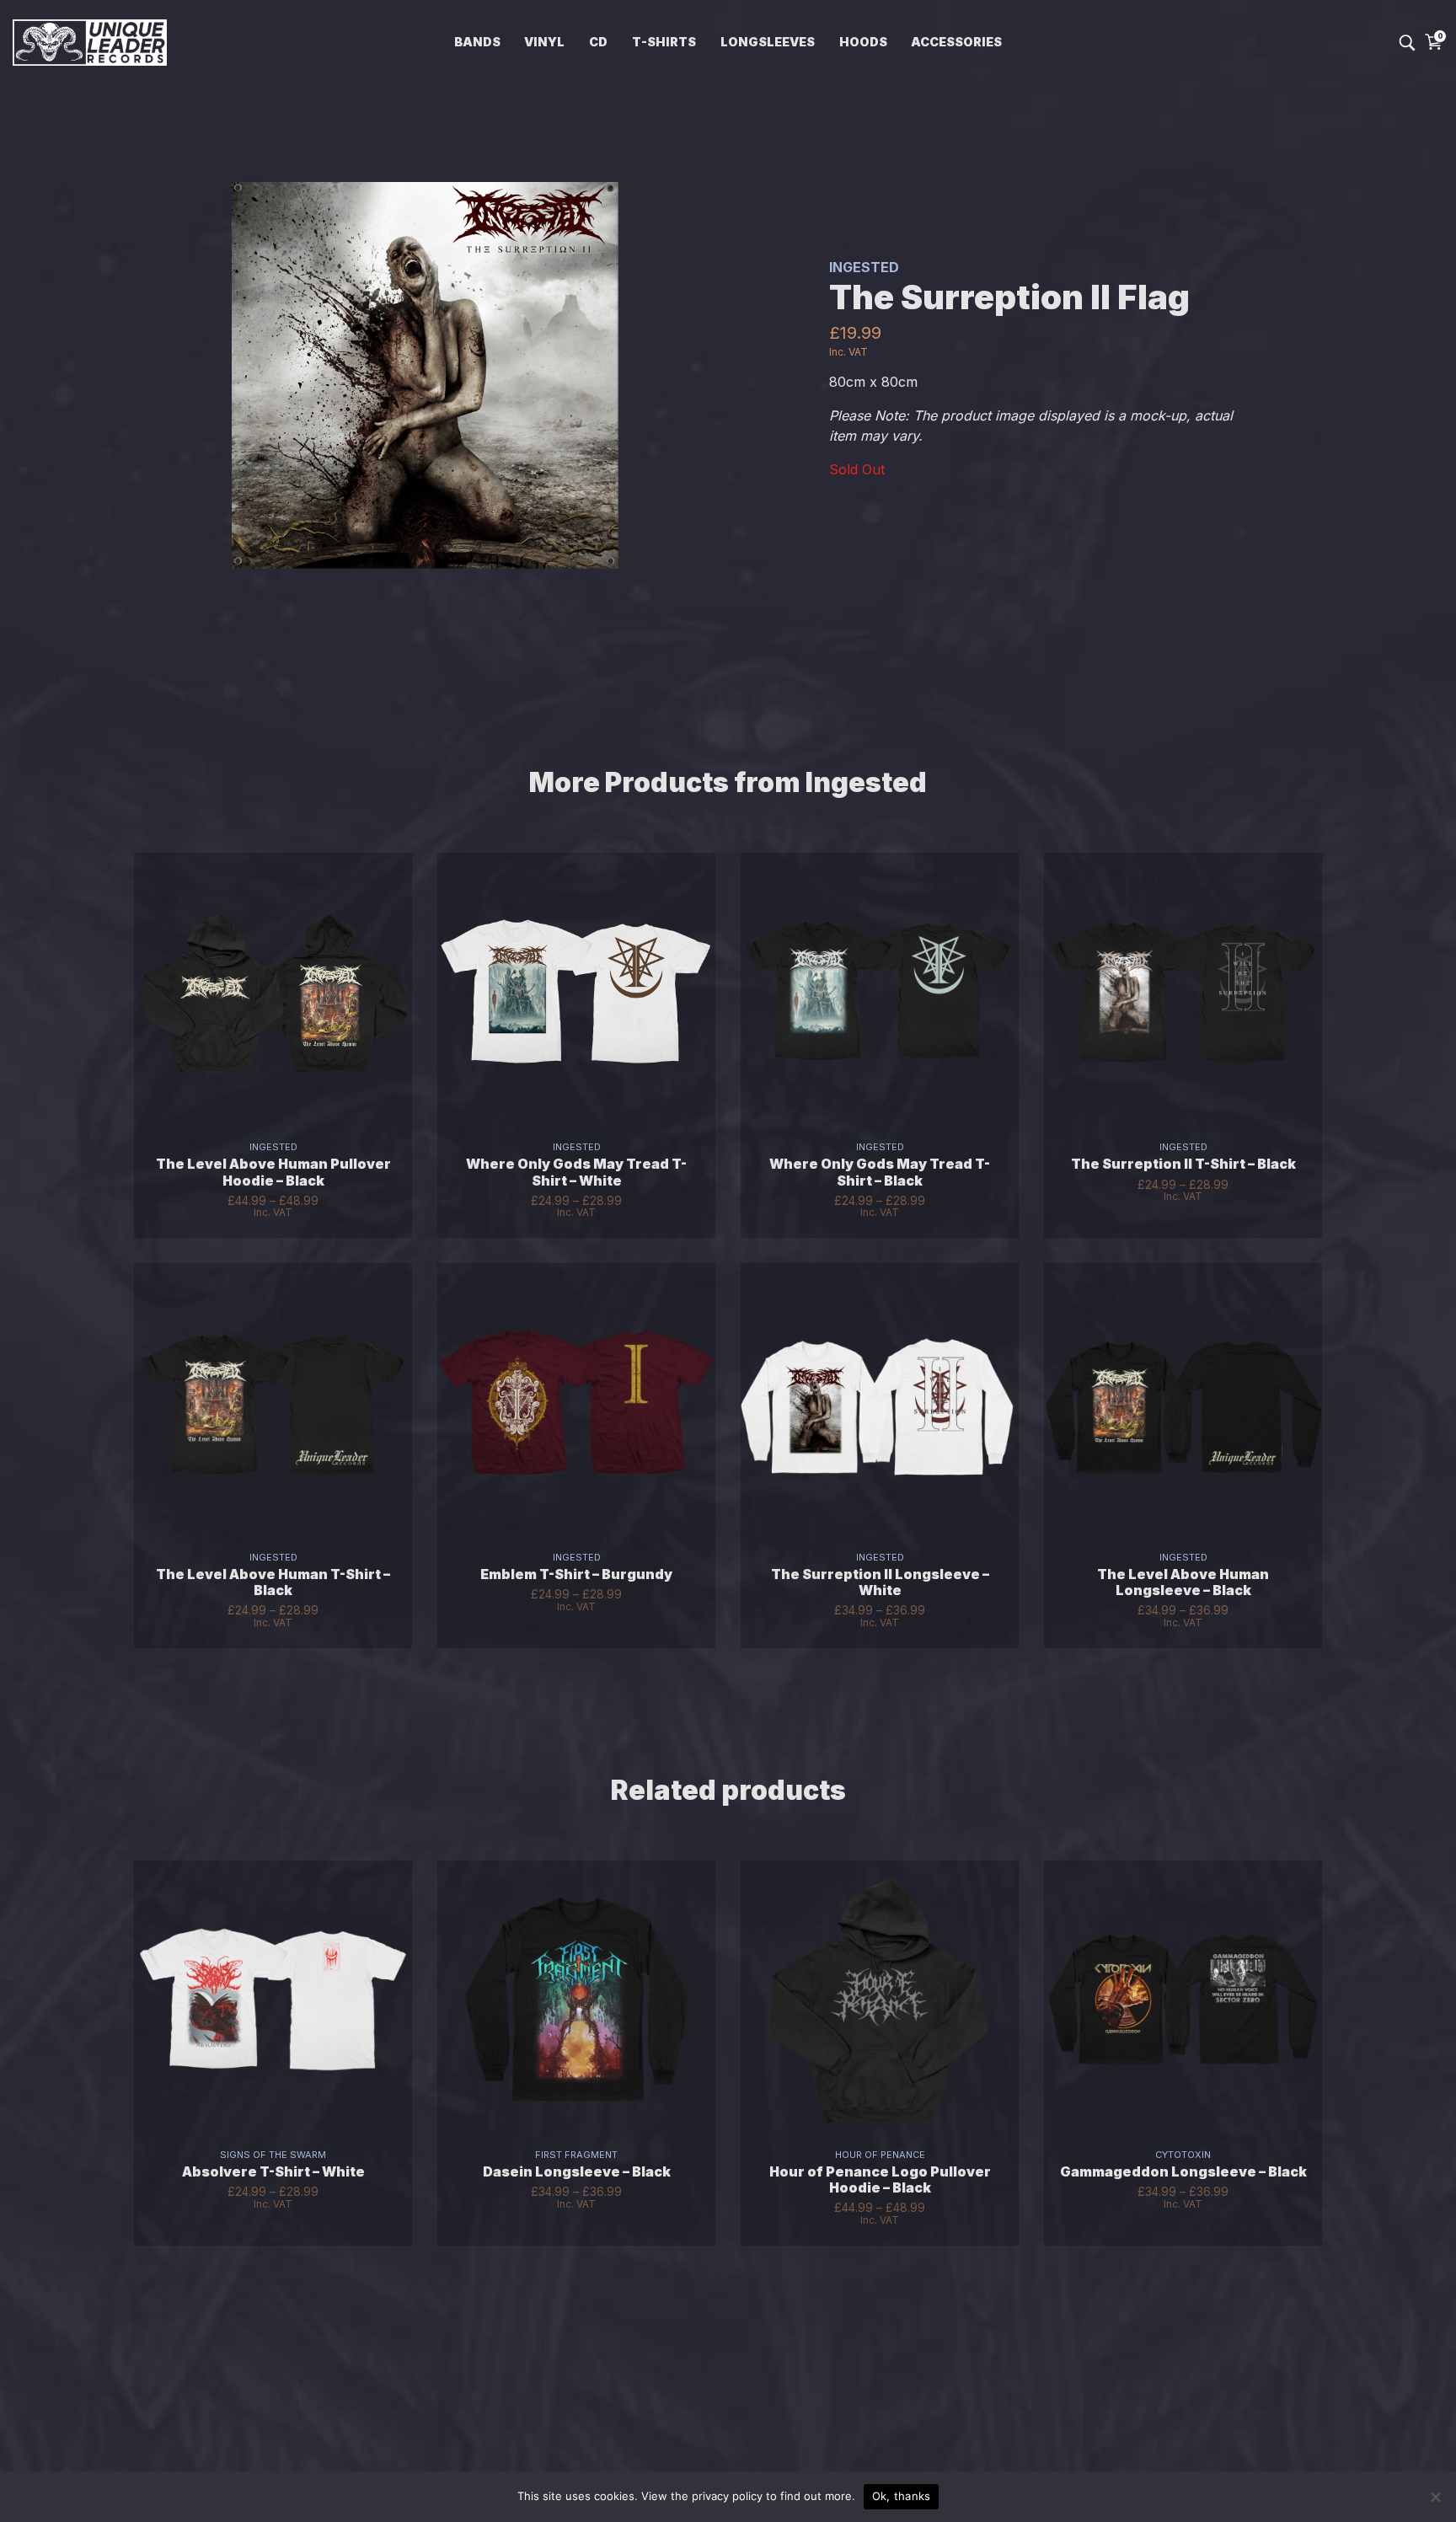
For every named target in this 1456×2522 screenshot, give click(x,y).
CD (598, 42)
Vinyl (544, 42)
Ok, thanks (902, 2496)
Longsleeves (768, 42)
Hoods (863, 42)
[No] (1435, 2497)
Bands (477, 42)
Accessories (956, 42)
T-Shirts (664, 42)
